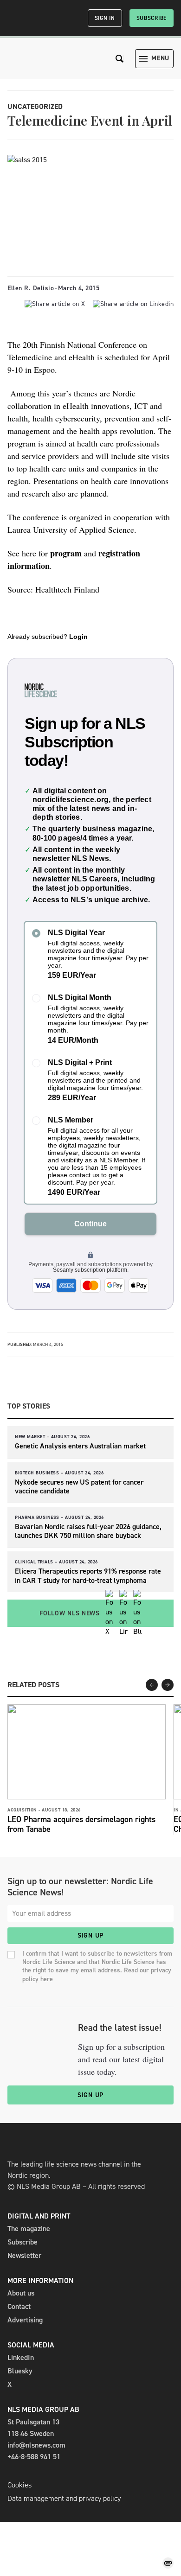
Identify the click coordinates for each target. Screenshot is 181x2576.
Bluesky (20, 2371)
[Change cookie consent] (168, 2563)
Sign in (105, 18)
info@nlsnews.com (36, 2445)
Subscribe (152, 18)
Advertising (25, 2320)
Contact (19, 2306)
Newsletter (24, 2255)
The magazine (29, 2228)
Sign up (90, 1935)
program (66, 553)
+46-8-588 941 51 (34, 2457)
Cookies (19, 2485)
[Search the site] (120, 59)
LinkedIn (21, 2357)
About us (21, 2293)
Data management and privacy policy (64, 2498)
